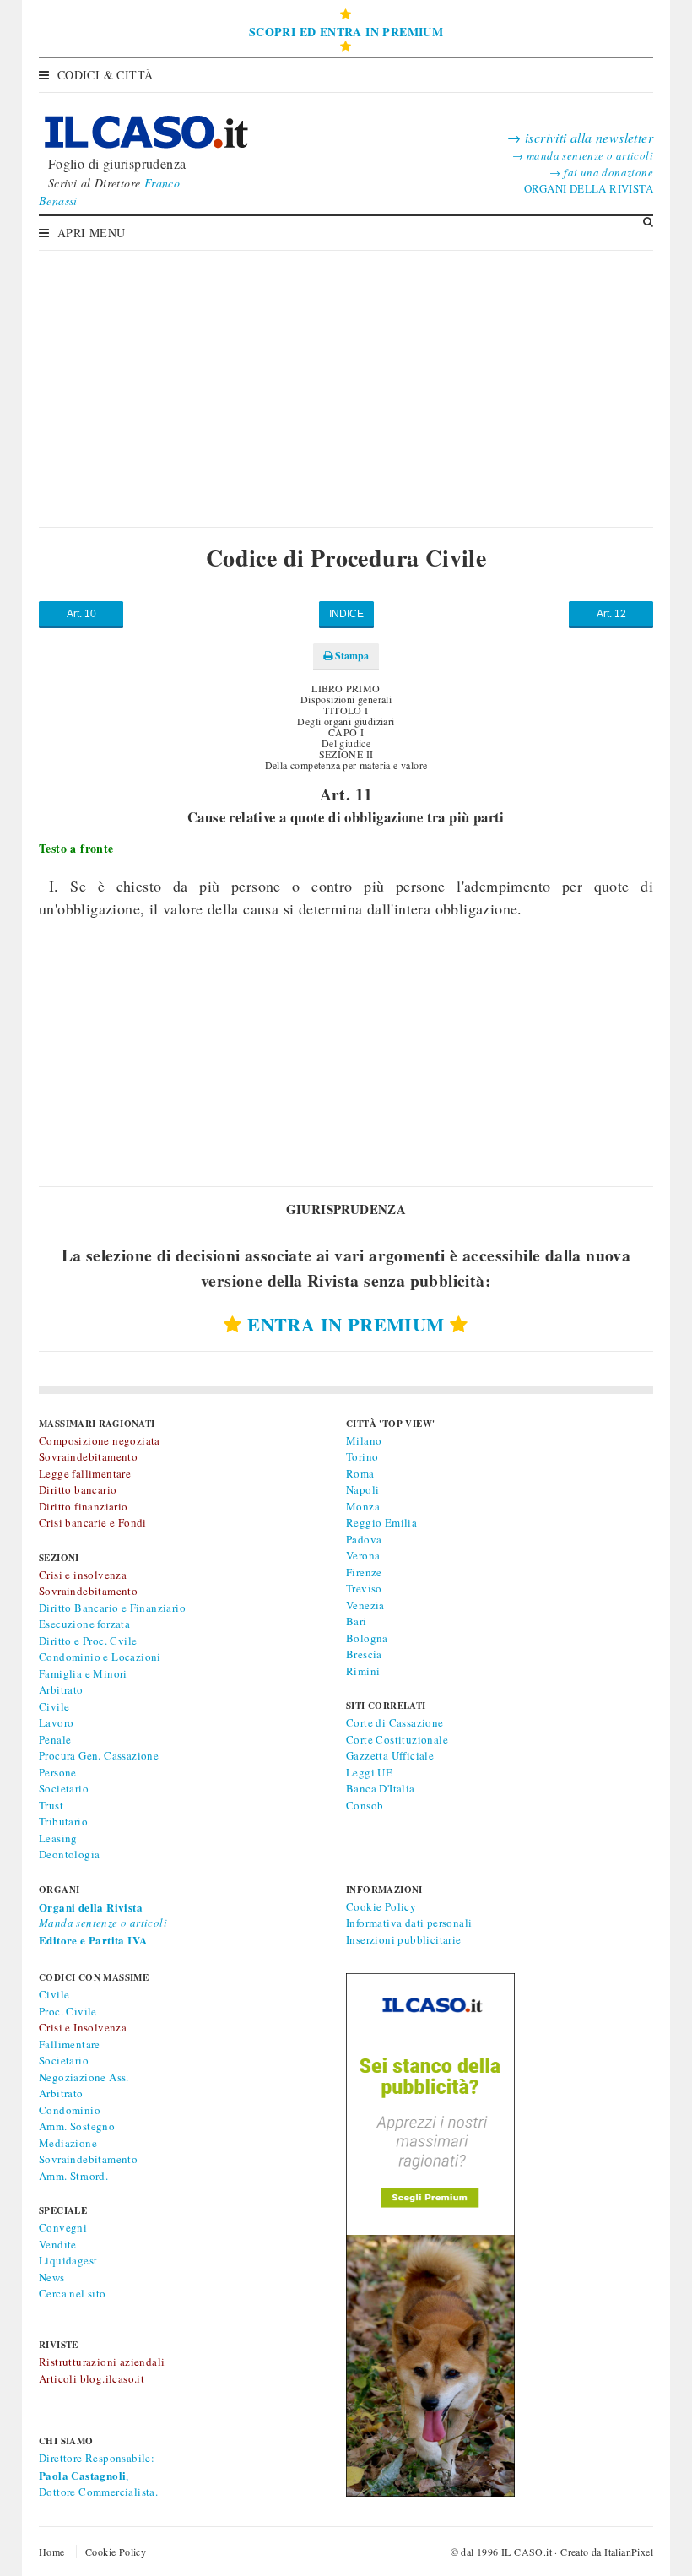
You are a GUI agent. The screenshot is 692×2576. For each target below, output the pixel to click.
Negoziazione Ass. (84, 2077)
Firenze (364, 1572)
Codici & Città (105, 75)
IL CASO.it (527, 2552)
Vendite (58, 2244)
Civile (54, 1706)
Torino (362, 1456)
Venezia (365, 1605)
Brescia (364, 1654)
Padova (364, 1539)
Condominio (70, 2110)
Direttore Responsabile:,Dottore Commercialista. (98, 2475)
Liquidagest (68, 2260)
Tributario (63, 1821)
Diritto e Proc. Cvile (88, 1641)
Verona (363, 1555)
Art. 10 (81, 614)
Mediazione (68, 2143)
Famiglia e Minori (83, 1673)
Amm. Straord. (73, 2176)
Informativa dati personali (409, 1923)
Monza (363, 1506)
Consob (365, 1805)
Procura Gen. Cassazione (99, 1755)
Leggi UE (369, 1772)
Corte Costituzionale (397, 1739)
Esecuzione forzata (84, 1624)
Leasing (58, 1838)
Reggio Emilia (381, 1522)
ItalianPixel (629, 2552)
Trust (51, 1805)
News (52, 2277)
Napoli (362, 1489)
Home (52, 2552)
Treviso (364, 1588)
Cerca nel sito (73, 2293)
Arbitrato (61, 1689)
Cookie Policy (381, 1906)
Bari (357, 1621)
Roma (360, 1473)
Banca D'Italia (381, 1788)
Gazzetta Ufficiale (390, 1755)
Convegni (63, 2227)
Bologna (367, 1638)
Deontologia (69, 1854)
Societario (64, 1788)
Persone (58, 1772)
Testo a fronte (76, 848)
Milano (364, 1440)
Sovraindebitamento (88, 2159)
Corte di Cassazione (395, 1722)
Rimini (363, 1671)
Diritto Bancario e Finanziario (112, 1608)
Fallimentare (70, 2044)
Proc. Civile (68, 2011)
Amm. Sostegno (77, 2126)
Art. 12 (611, 614)
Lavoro (56, 1722)
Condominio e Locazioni (100, 1657)
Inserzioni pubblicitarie (404, 1939)
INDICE (346, 614)
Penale (55, 1739)
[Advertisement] (346, 376)
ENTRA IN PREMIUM (346, 1324)
